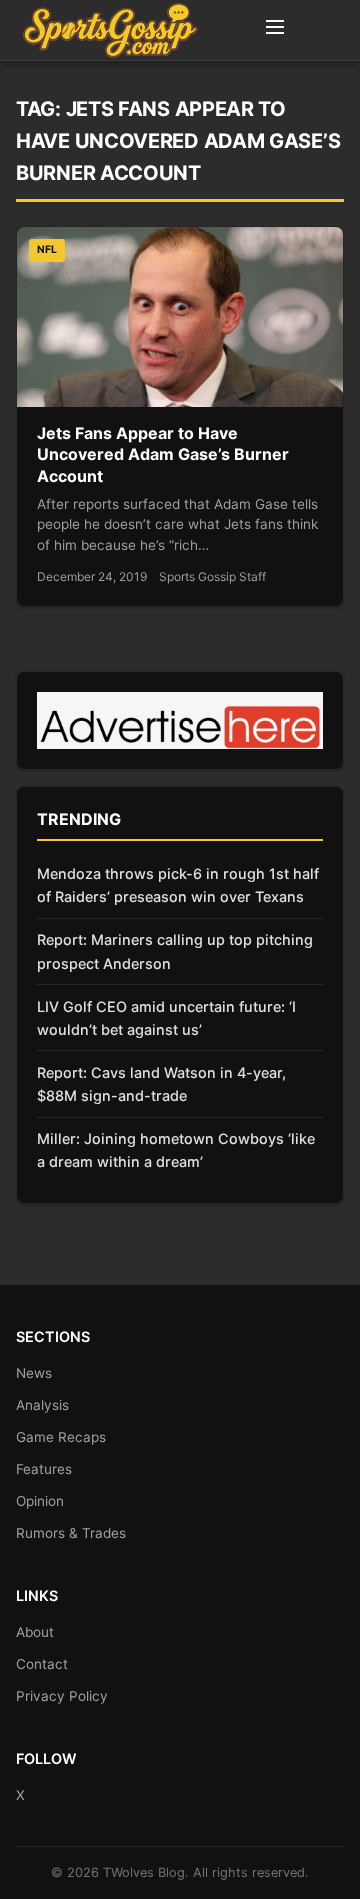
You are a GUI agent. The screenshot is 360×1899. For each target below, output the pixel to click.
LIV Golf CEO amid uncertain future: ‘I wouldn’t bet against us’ (166, 1018)
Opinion (40, 1501)
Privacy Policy (62, 1696)
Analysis (42, 1405)
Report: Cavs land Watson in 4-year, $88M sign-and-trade (161, 1084)
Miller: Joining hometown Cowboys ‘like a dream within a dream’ (176, 1150)
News (34, 1373)
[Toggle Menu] (275, 30)
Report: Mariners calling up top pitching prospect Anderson (175, 951)
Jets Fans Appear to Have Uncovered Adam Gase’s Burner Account (163, 454)
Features (44, 1469)
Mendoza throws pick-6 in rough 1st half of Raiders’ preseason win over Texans (178, 885)
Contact (42, 1664)
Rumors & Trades (71, 1533)
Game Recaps (61, 1437)
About (35, 1632)
